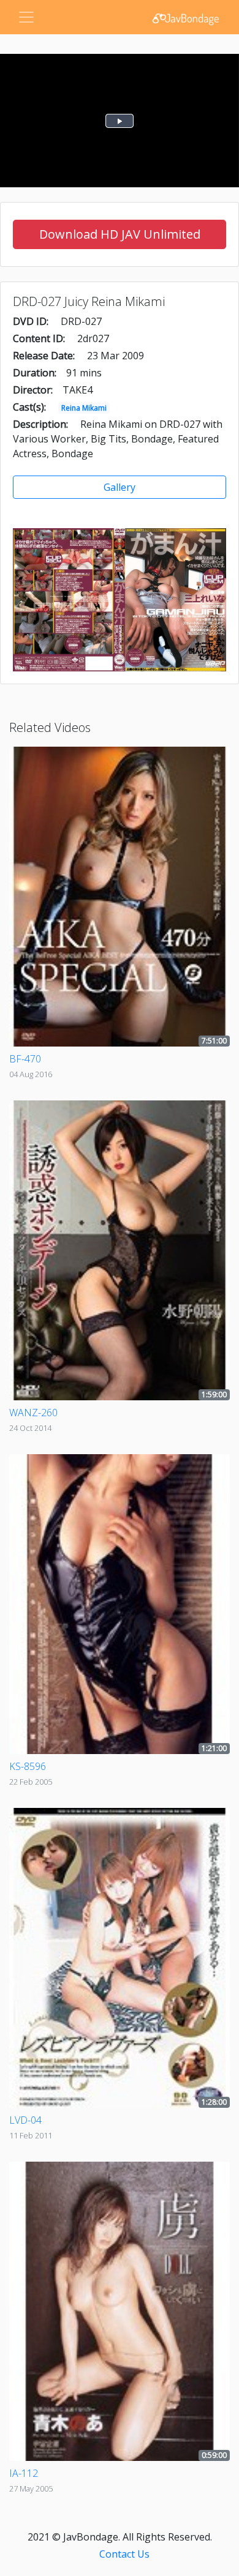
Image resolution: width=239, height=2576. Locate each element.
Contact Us (124, 2554)
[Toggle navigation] (26, 17)
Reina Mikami (84, 408)
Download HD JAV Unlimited (120, 234)
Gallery (120, 487)
